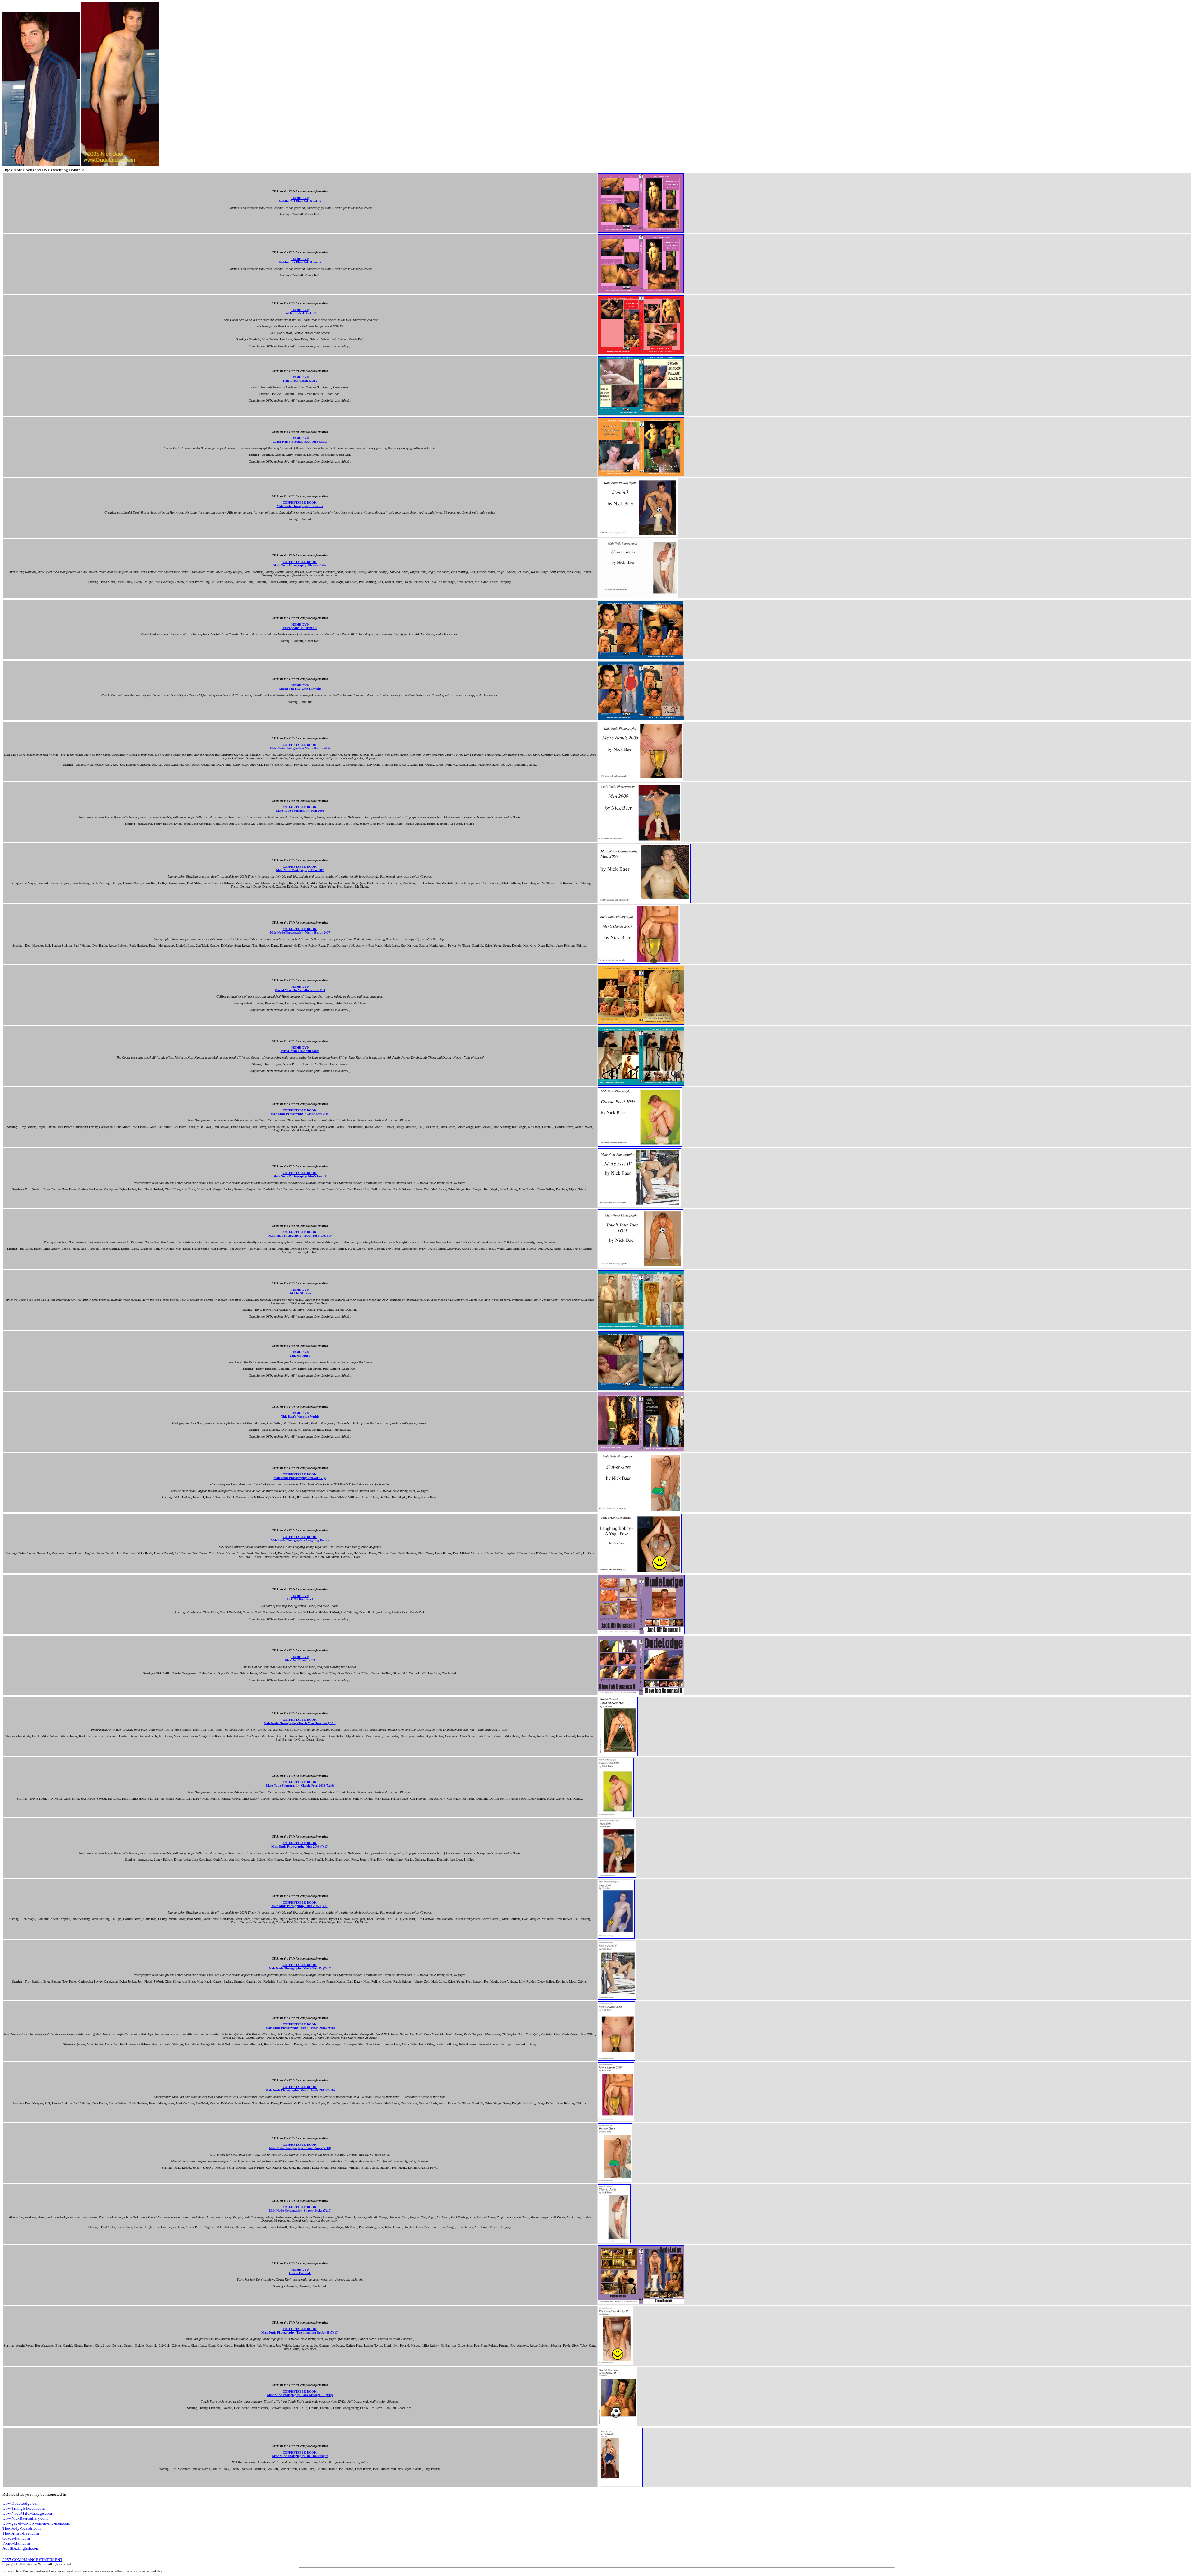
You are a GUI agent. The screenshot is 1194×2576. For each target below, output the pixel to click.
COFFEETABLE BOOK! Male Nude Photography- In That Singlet (300, 2454)
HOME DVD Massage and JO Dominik (300, 626)
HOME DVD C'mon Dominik (300, 2271)
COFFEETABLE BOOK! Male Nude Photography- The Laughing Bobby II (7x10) (300, 2331)
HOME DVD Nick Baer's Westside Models (300, 1415)
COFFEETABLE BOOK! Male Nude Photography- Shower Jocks (300, 564)
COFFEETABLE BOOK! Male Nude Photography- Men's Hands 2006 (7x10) (300, 2026)
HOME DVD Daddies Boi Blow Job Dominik (300, 200)
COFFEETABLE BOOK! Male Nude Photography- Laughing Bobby (300, 1539)
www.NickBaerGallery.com (25, 2518)
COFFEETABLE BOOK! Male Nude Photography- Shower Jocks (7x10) (300, 2209)
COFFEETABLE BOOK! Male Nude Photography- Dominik (300, 504)
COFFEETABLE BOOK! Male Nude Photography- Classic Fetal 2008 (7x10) (300, 1784)
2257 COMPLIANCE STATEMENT (32, 2560)
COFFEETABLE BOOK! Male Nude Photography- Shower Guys (300, 1476)
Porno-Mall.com (16, 2543)
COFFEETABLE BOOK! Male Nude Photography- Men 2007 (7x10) (300, 1904)
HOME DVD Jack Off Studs (300, 1354)
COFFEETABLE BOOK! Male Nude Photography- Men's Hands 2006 (300, 746)
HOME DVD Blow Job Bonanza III (300, 1659)
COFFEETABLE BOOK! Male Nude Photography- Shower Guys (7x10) (300, 2146)
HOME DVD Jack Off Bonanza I (300, 1598)
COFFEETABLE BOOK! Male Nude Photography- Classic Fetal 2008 (300, 1112)
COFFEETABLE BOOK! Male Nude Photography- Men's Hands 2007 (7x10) (300, 2089)
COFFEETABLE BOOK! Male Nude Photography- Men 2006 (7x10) (300, 1845)
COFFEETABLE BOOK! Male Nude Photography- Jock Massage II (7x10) (300, 2393)
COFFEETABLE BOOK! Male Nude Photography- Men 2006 (300, 809)
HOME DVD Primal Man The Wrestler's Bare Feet (300, 988)
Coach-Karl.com (16, 2538)
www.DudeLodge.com (21, 2503)
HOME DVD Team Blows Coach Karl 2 (300, 379)
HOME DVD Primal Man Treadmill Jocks (300, 1049)
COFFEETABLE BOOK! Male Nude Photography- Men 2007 (300, 868)
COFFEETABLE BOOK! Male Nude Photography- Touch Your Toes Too (300, 1234)
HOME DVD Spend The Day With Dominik (300, 687)
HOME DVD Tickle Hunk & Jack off (300, 312)
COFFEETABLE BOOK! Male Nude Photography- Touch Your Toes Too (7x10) (300, 1721)
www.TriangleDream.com (24, 2508)
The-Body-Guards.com (22, 2528)
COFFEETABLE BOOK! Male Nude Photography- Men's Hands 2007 (300, 931)
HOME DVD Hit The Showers (300, 1291)
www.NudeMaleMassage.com (27, 2513)
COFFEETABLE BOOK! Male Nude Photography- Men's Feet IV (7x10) (300, 1967)
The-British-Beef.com (21, 2533)
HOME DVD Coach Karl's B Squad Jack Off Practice (300, 440)
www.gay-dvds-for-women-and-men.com (36, 2523)
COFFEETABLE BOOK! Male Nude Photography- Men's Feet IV (300, 1175)
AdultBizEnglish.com (21, 2548)
